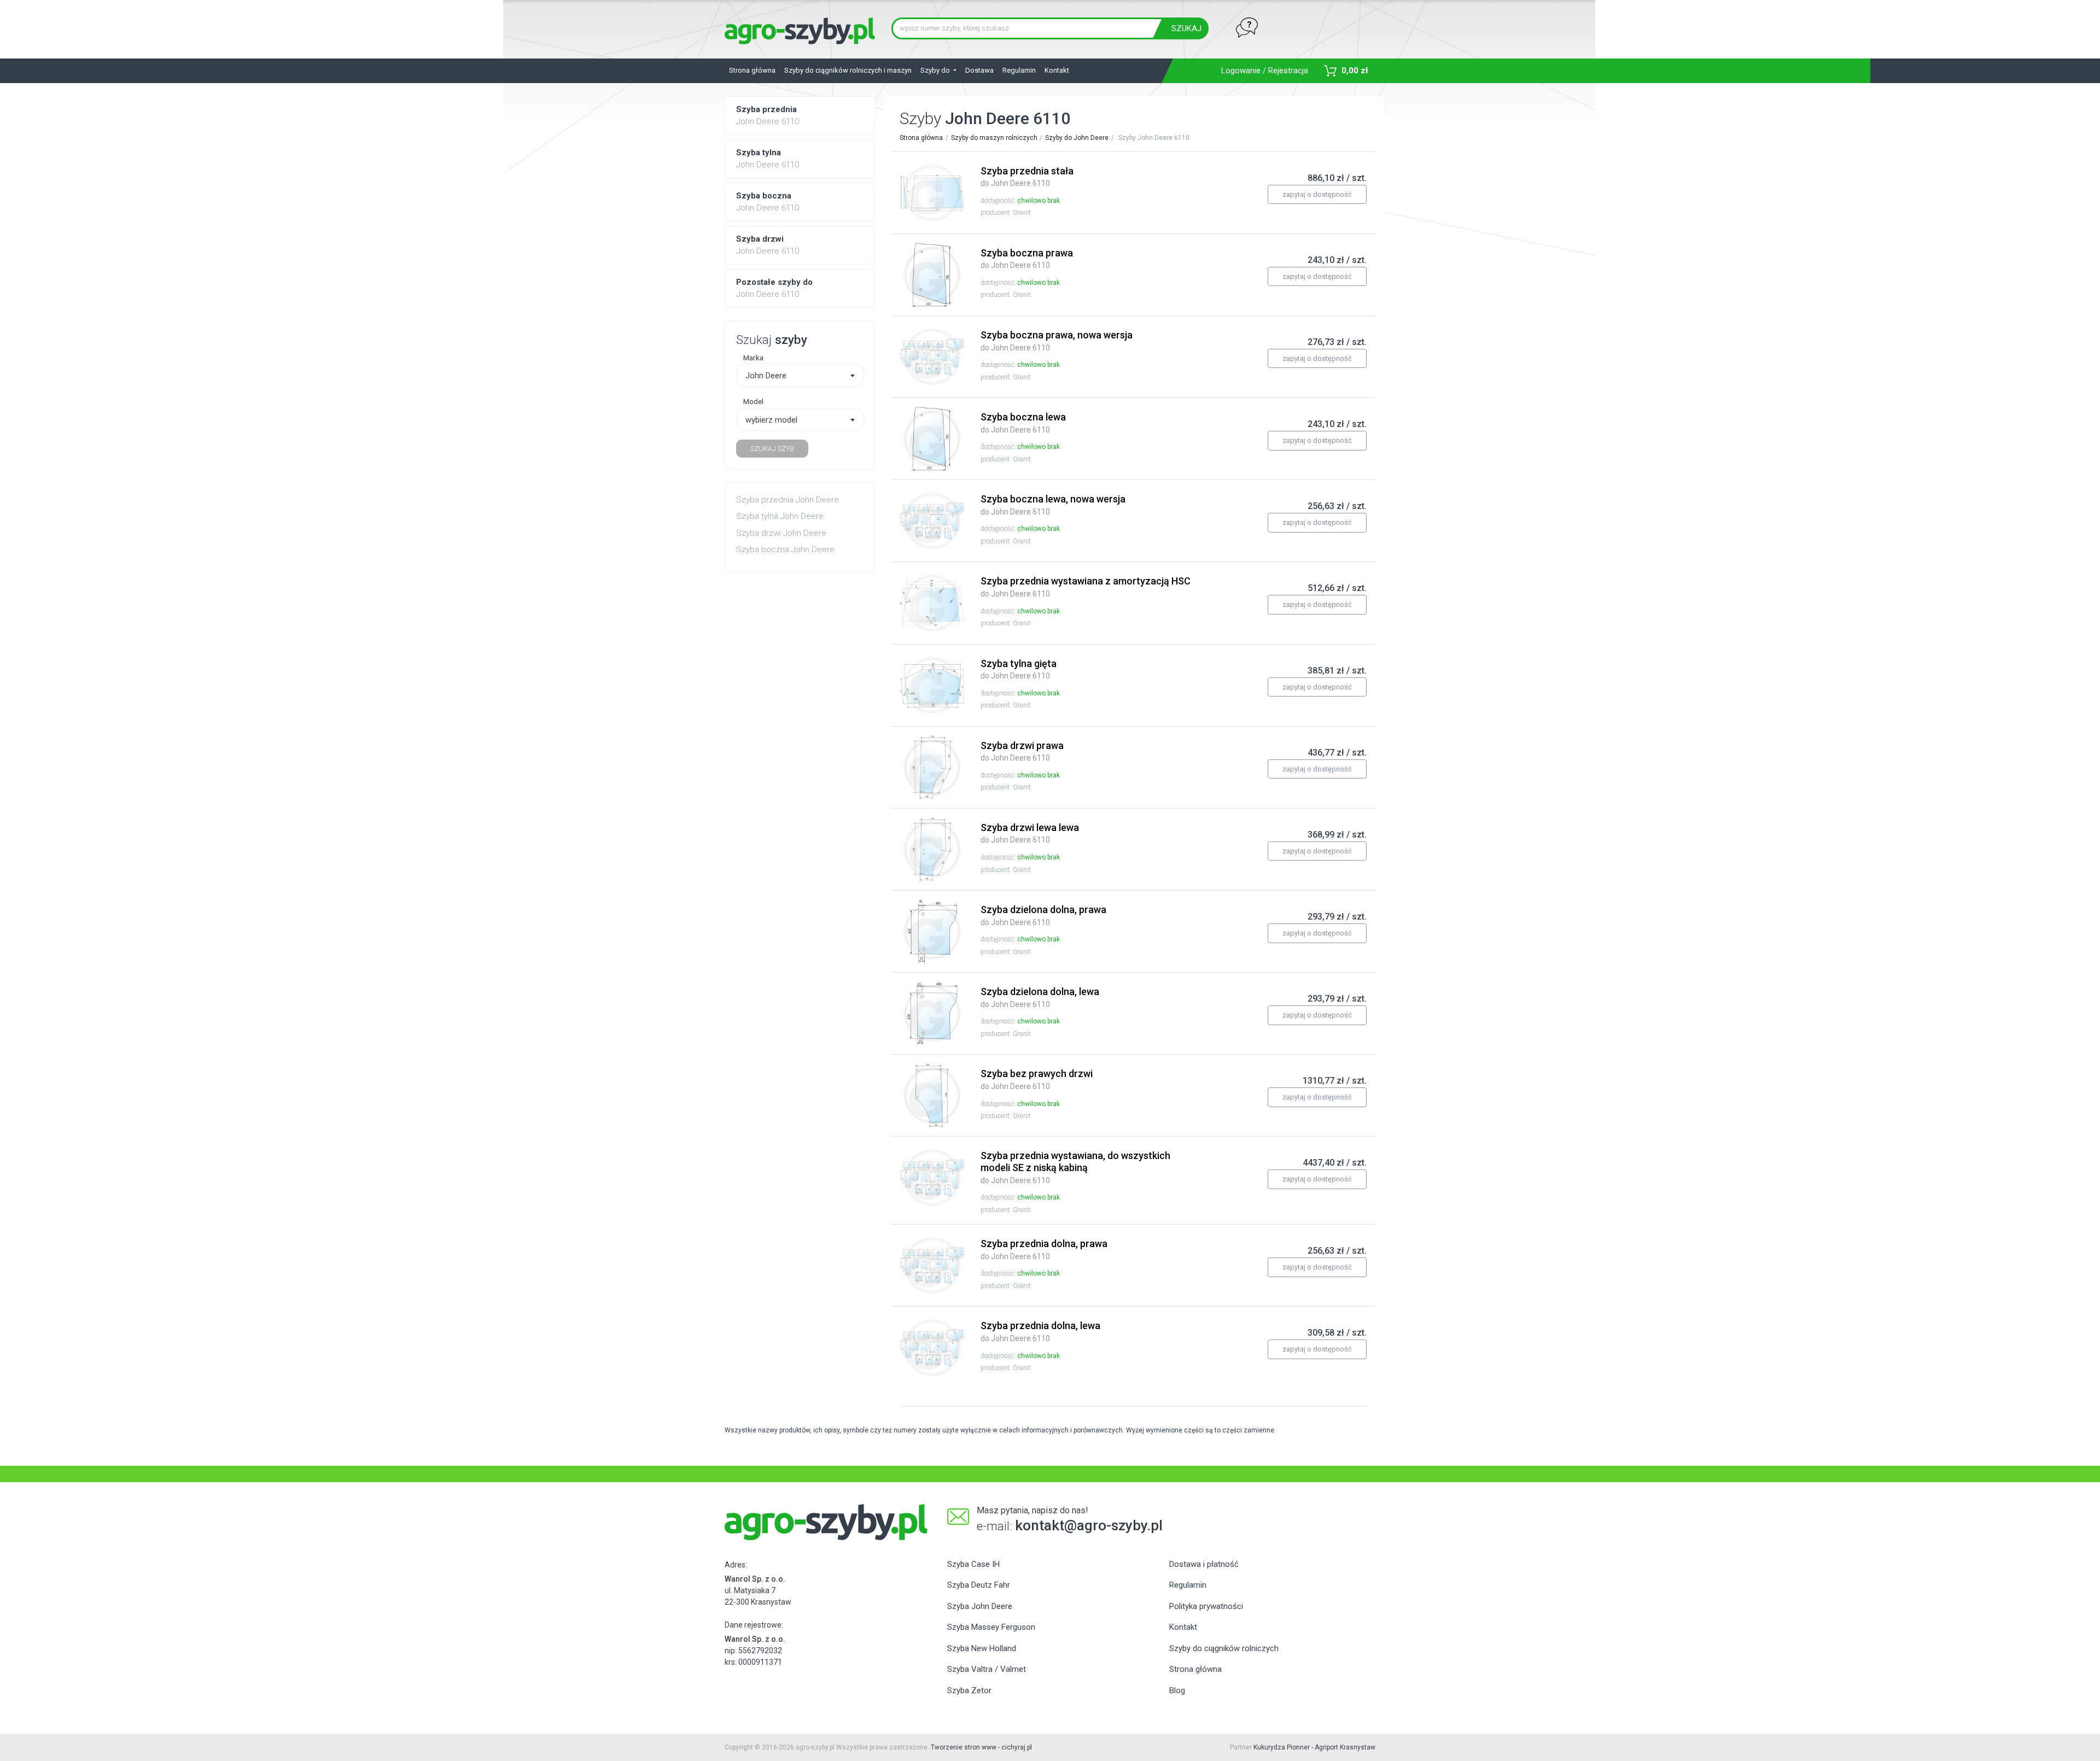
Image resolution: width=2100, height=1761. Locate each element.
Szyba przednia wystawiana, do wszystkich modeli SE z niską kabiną (1075, 1167)
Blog (1177, 1690)
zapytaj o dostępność (1317, 194)
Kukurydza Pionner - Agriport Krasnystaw (1314, 1747)
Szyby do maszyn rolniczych (994, 138)
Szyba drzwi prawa (1022, 751)
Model (753, 401)
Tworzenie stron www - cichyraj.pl (981, 1747)
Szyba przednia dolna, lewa (1040, 1331)
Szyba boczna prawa (1027, 259)
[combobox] (800, 375)
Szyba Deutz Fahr (979, 1585)
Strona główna (752, 70)
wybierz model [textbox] (771, 420)
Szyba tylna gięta (1019, 669)
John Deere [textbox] (766, 376)
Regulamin (1019, 70)
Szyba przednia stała (1027, 177)
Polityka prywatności (1206, 1606)
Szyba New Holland (982, 1648)
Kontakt (1057, 70)
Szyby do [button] (936, 70)
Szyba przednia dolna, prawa (1044, 1249)
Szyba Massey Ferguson (991, 1627)
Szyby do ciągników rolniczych (1224, 1648)
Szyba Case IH (973, 1564)
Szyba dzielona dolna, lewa (1040, 997)
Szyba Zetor (969, 1690)
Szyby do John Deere (1077, 138)
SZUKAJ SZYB (772, 449)
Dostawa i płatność (1204, 1564)
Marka (753, 358)
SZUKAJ (1186, 28)
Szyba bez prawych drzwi (1037, 1079)
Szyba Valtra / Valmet (987, 1669)
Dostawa (979, 70)
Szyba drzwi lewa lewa (1030, 833)
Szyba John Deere (980, 1606)
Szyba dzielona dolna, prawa (1043, 915)
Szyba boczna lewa (1023, 423)
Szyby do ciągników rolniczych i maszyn (848, 70)
